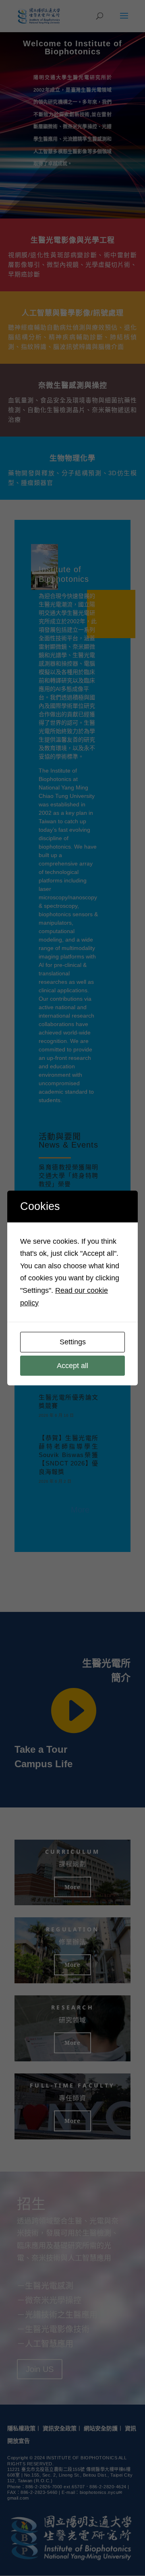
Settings (73, 1342)
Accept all (72, 1366)
